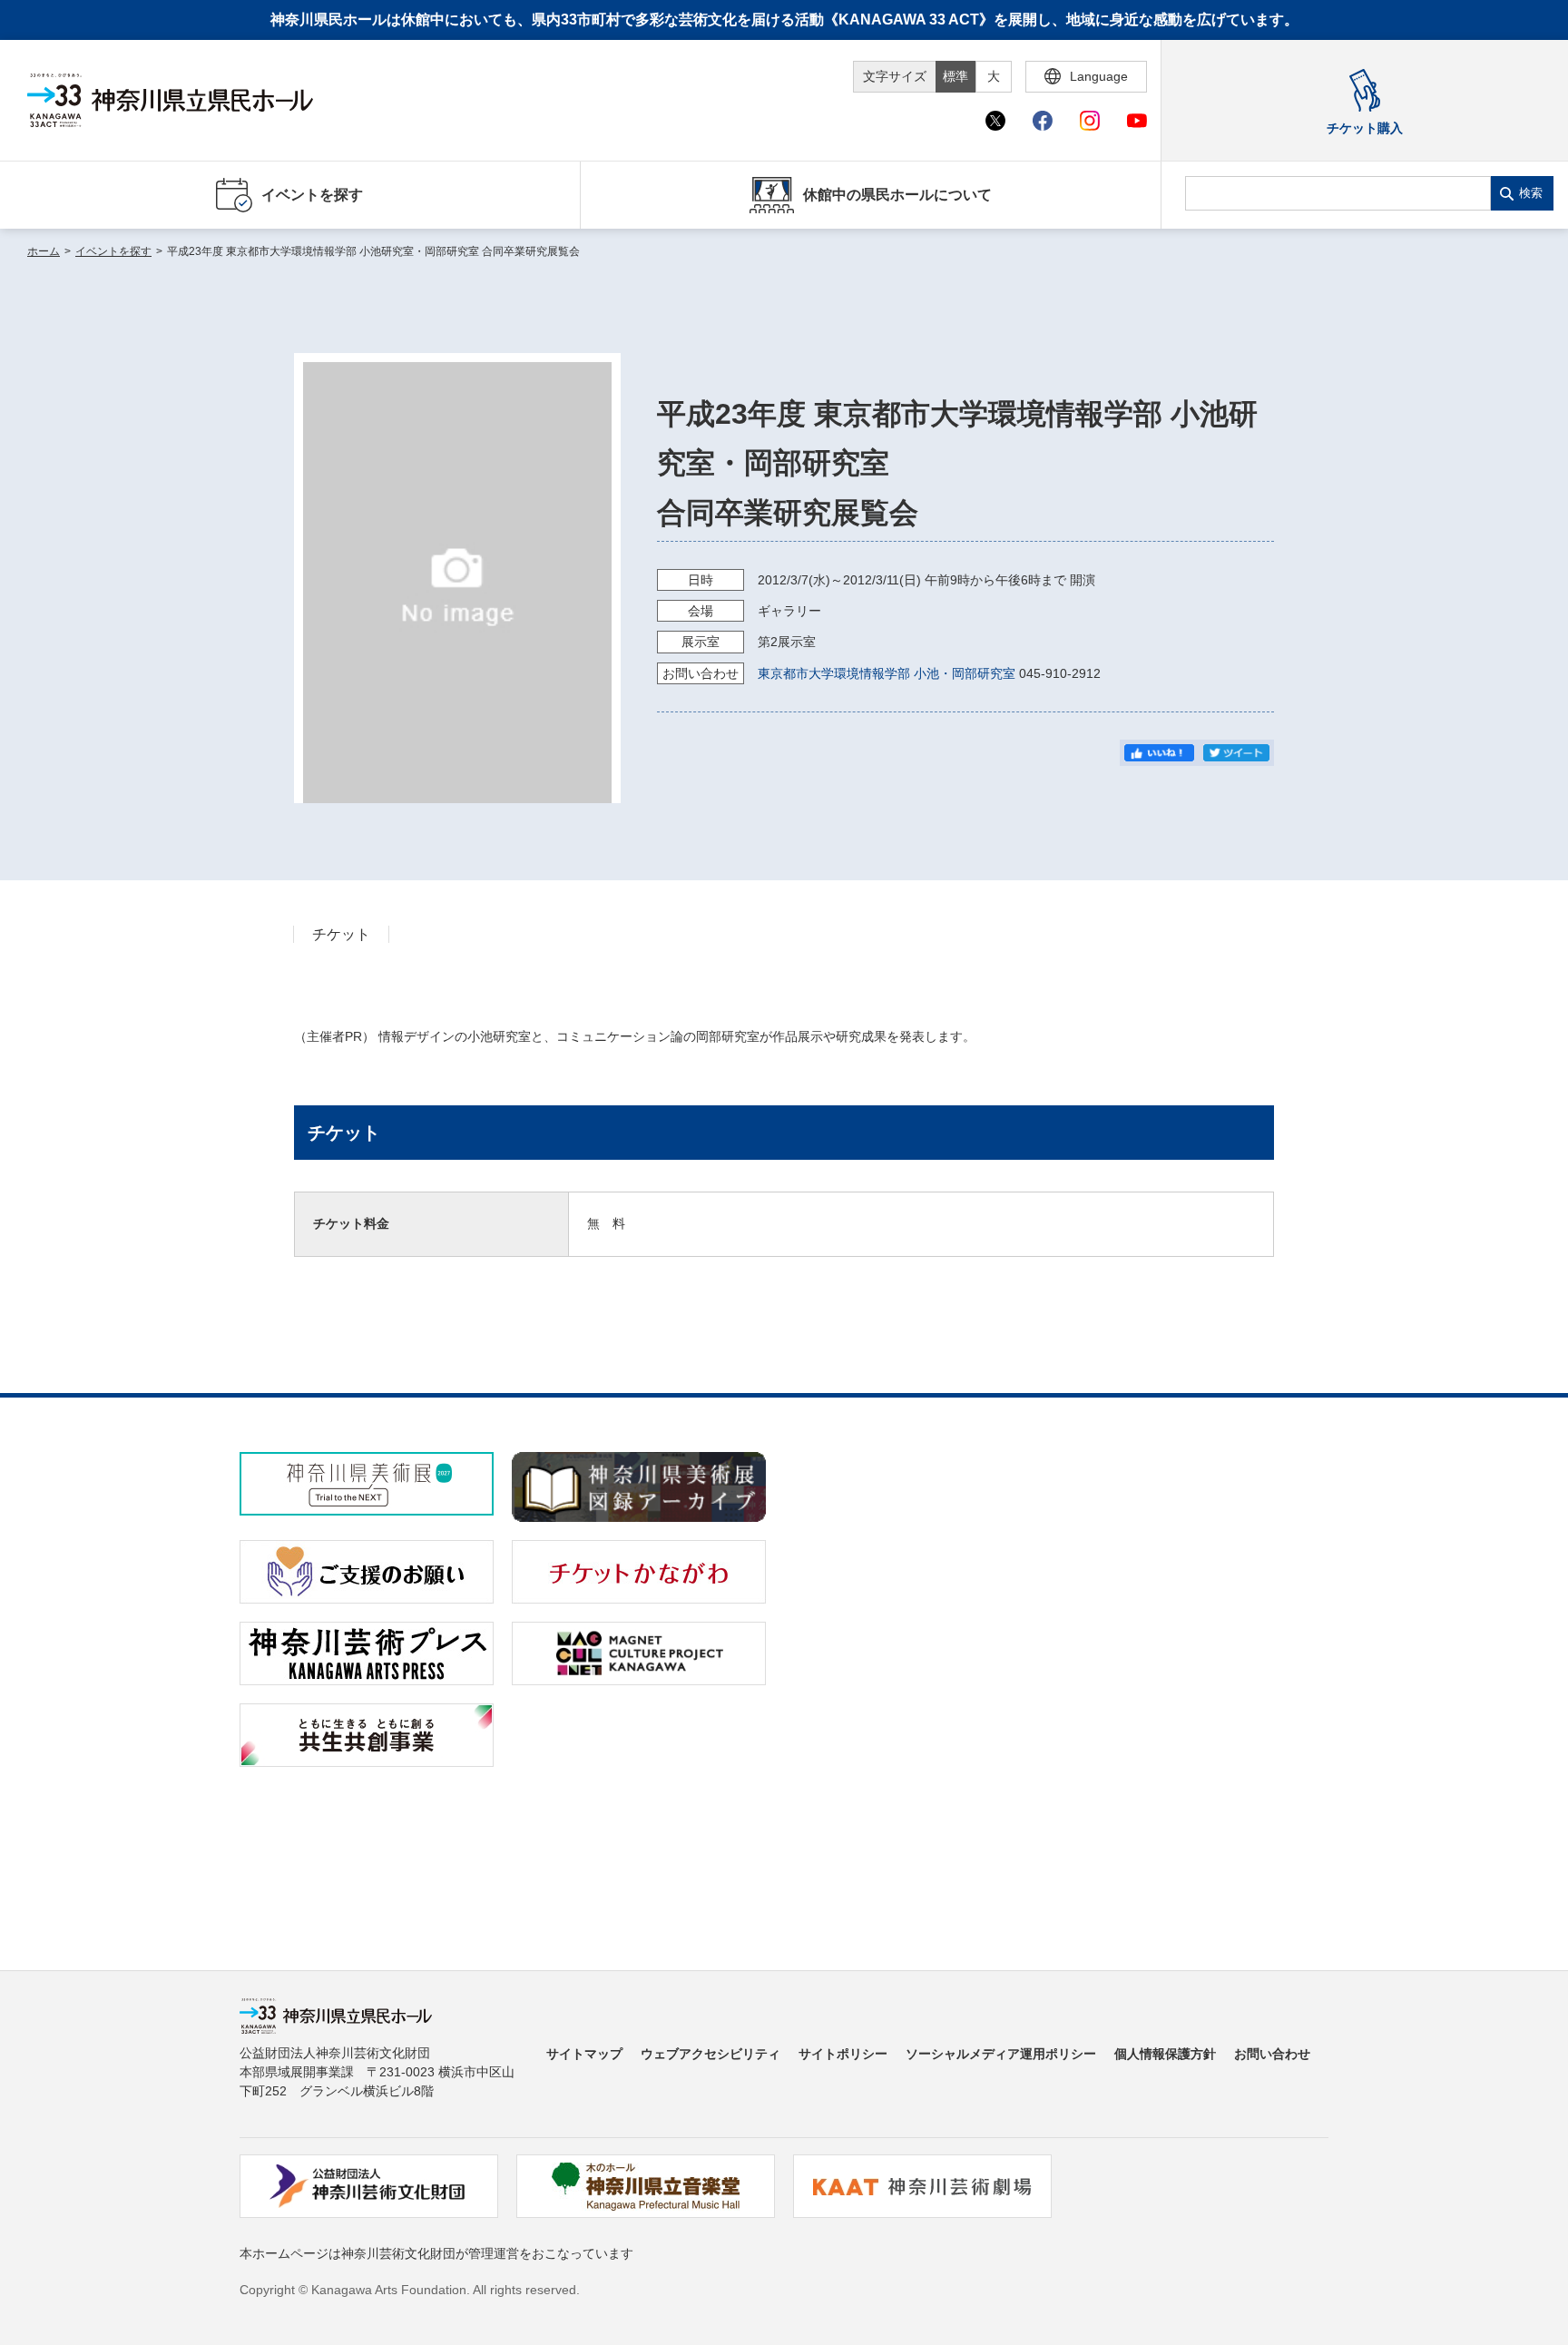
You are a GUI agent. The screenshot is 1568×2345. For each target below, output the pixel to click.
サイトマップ (584, 2054)
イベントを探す (113, 251)
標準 (955, 76)
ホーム (44, 251)
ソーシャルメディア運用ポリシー (1001, 2054)
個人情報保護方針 (1165, 2054)
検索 (1531, 193)
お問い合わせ (1272, 2054)
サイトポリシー (843, 2054)
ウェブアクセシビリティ (710, 2054)
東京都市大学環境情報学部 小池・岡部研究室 (887, 673)
